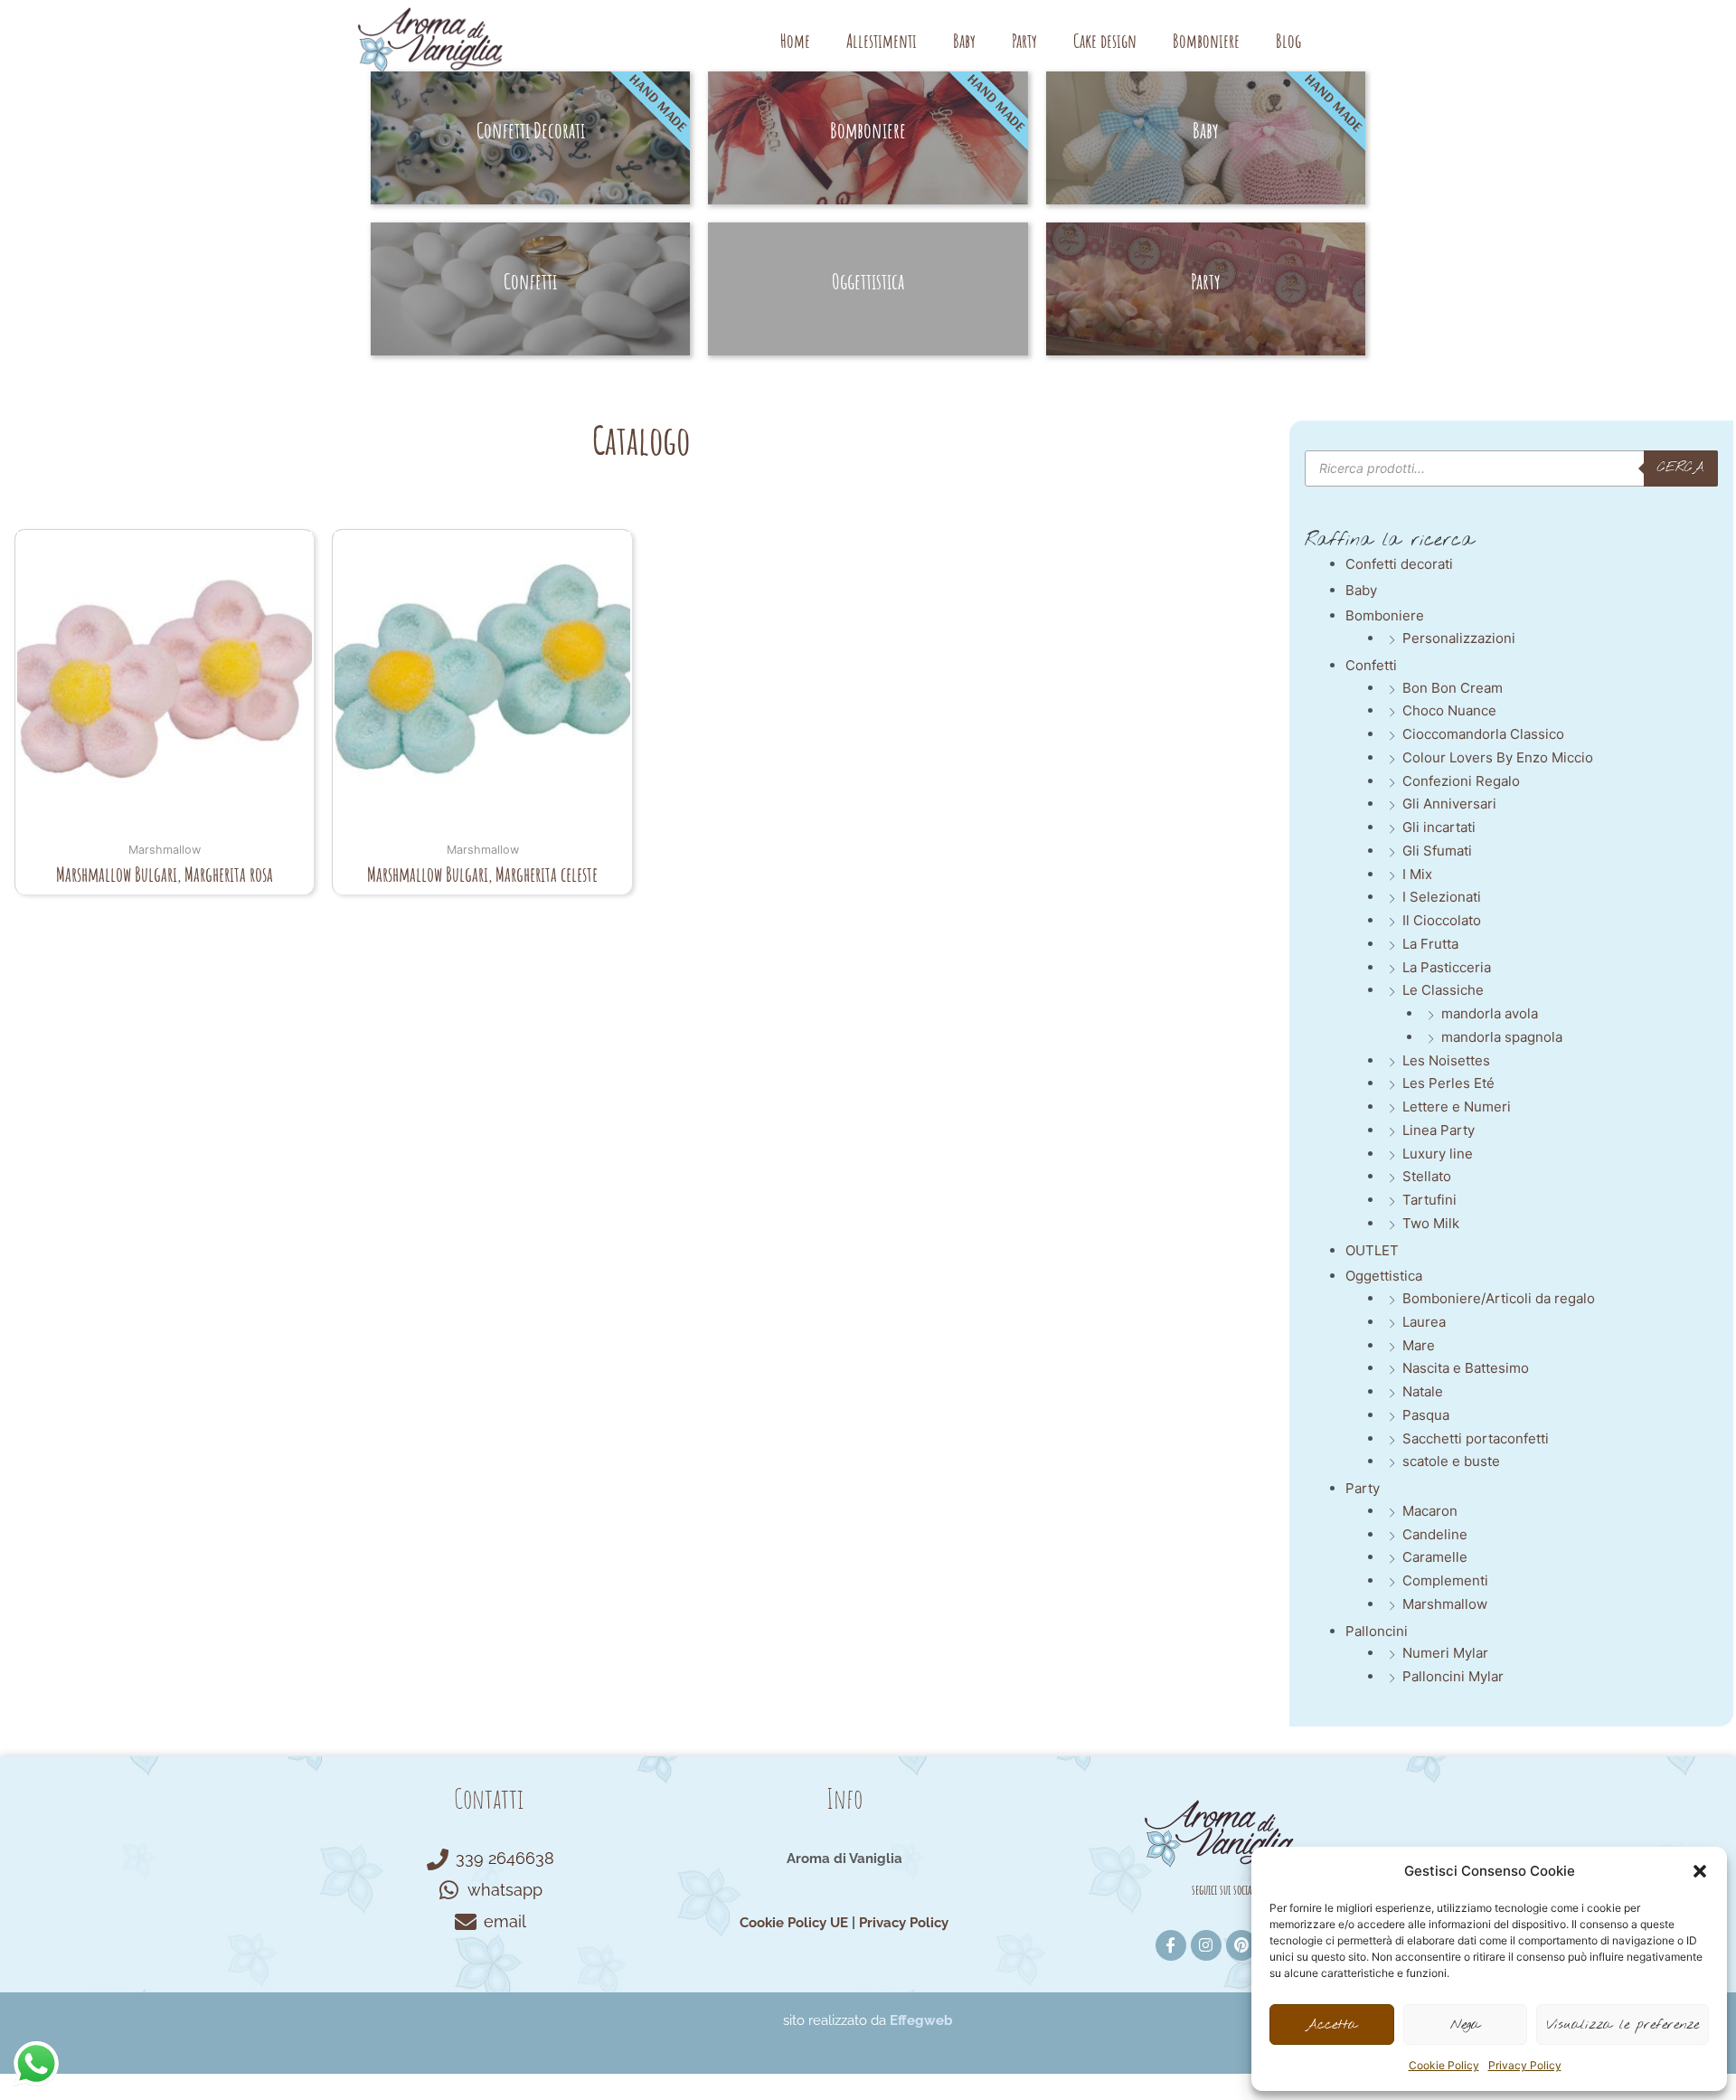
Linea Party (1439, 1130)
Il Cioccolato (1442, 920)
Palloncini (1377, 1631)
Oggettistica (1384, 1276)
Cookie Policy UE (794, 1923)
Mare (1419, 1345)
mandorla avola (1490, 1013)
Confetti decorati (1399, 564)
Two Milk (1431, 1223)
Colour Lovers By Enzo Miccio (1498, 757)
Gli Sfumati (1437, 851)
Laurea (1424, 1322)
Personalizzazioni (1459, 638)
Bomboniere (1206, 41)
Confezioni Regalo (1461, 781)
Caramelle (1435, 1557)
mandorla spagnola (1502, 1037)
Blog (1288, 41)
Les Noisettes (1446, 1060)
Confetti (1371, 665)
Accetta (1331, 2025)
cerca (1681, 468)
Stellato (1427, 1176)
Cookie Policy (1444, 2065)
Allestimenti (882, 41)
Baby (964, 41)
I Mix (1417, 874)
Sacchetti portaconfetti (1476, 1438)
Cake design (1105, 41)
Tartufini (1429, 1200)
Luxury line (1438, 1154)
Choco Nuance (1449, 710)
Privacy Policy (1525, 2065)
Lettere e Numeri (1457, 1107)
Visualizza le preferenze (1623, 2025)
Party (1024, 41)
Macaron (1430, 1511)
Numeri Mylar (1445, 1653)
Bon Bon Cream (1453, 688)
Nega (1465, 2025)
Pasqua (1426, 1415)
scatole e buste (1451, 1461)
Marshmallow (1445, 1604)
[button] (1700, 1871)
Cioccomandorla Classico (1483, 734)
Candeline (1435, 1534)
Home (795, 41)
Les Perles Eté (1448, 1083)
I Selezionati (1442, 897)
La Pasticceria (1447, 967)
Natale (1423, 1391)
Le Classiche (1443, 990)
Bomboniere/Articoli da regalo (1499, 1298)
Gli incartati (1439, 827)
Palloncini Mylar (1453, 1676)
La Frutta (1430, 944)
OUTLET (1372, 1250)
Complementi (1445, 1580)
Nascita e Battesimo (1466, 1368)
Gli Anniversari (1449, 804)
